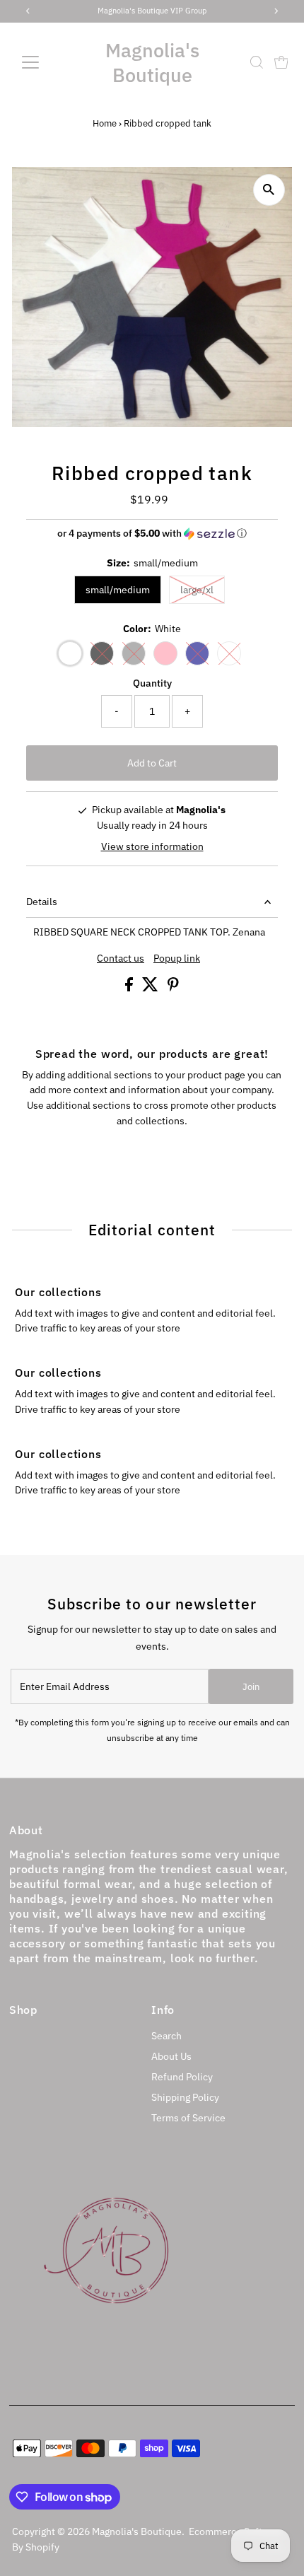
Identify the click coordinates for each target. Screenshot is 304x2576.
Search (166, 2036)
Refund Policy (182, 2077)
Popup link (177, 959)
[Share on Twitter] (151, 988)
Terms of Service (188, 2118)
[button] (152, 534)
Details (42, 902)
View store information (152, 846)
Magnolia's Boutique (152, 62)
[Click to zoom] (269, 190)
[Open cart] (281, 62)
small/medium (118, 590)
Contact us (121, 959)
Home (105, 123)
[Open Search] (257, 62)
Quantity (152, 683)
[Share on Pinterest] (173, 988)
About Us (171, 2056)
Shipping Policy (185, 2097)
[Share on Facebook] (130, 988)
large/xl (197, 590)
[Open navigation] (46, 62)
